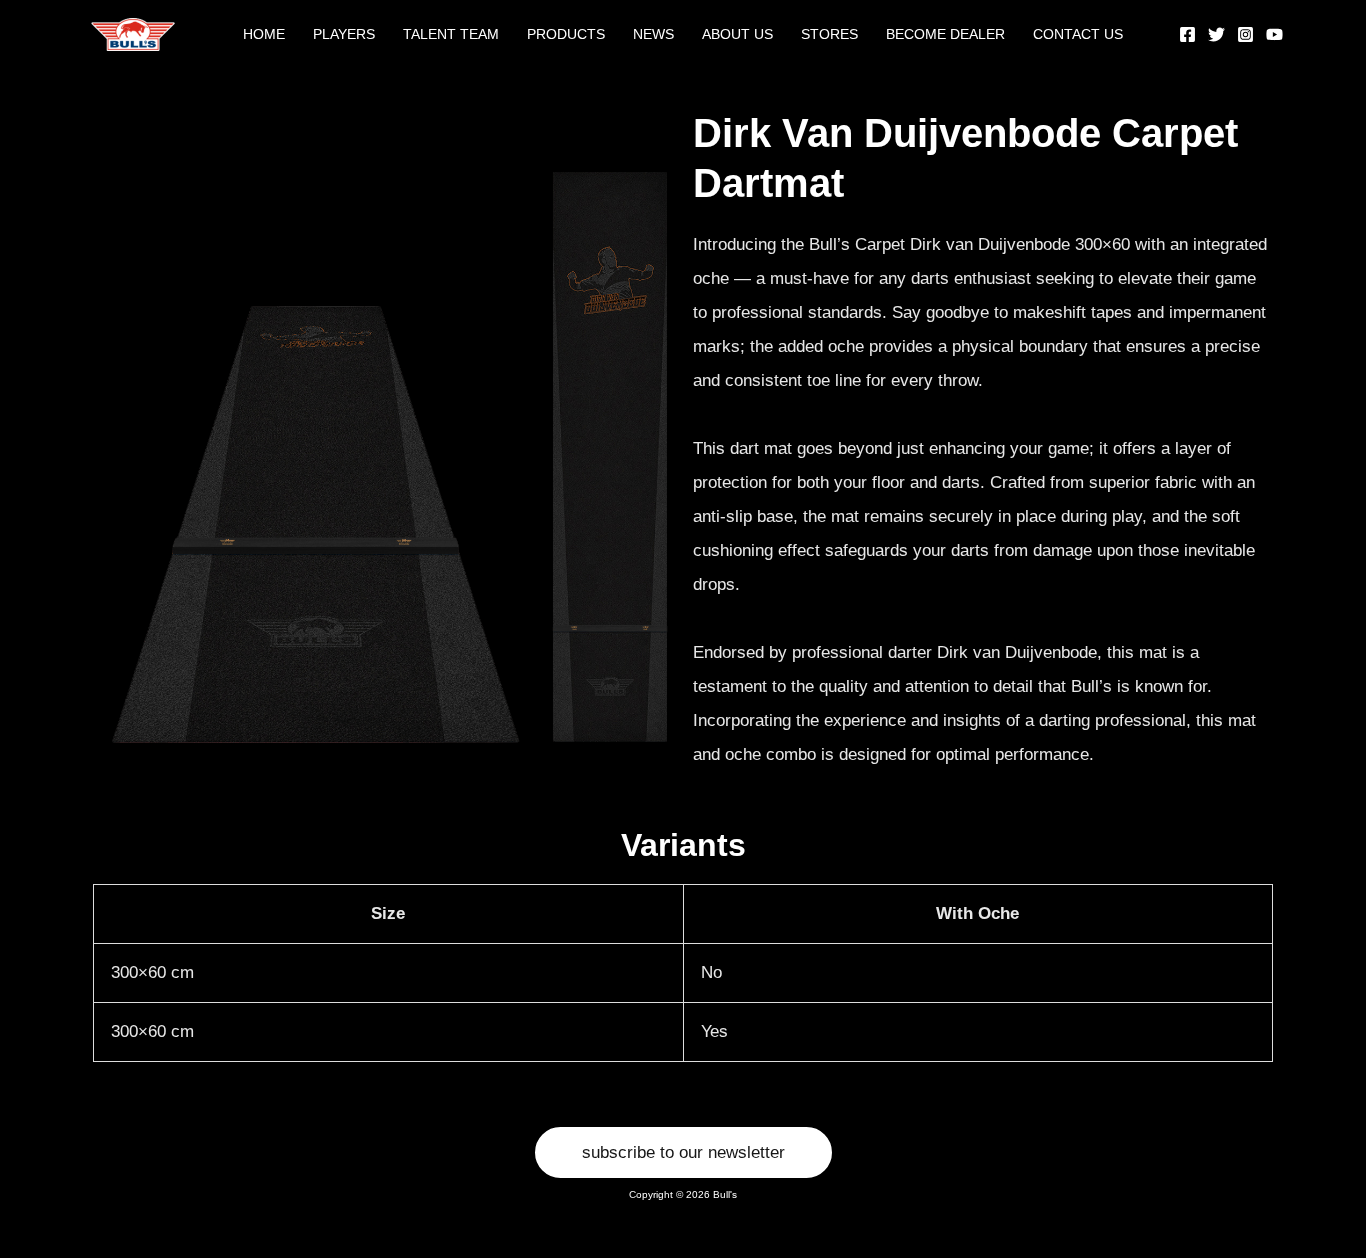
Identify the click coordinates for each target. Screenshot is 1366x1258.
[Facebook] (1187, 34)
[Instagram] (1245, 34)
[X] (1216, 34)
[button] (683, 1152)
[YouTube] (1274, 34)
